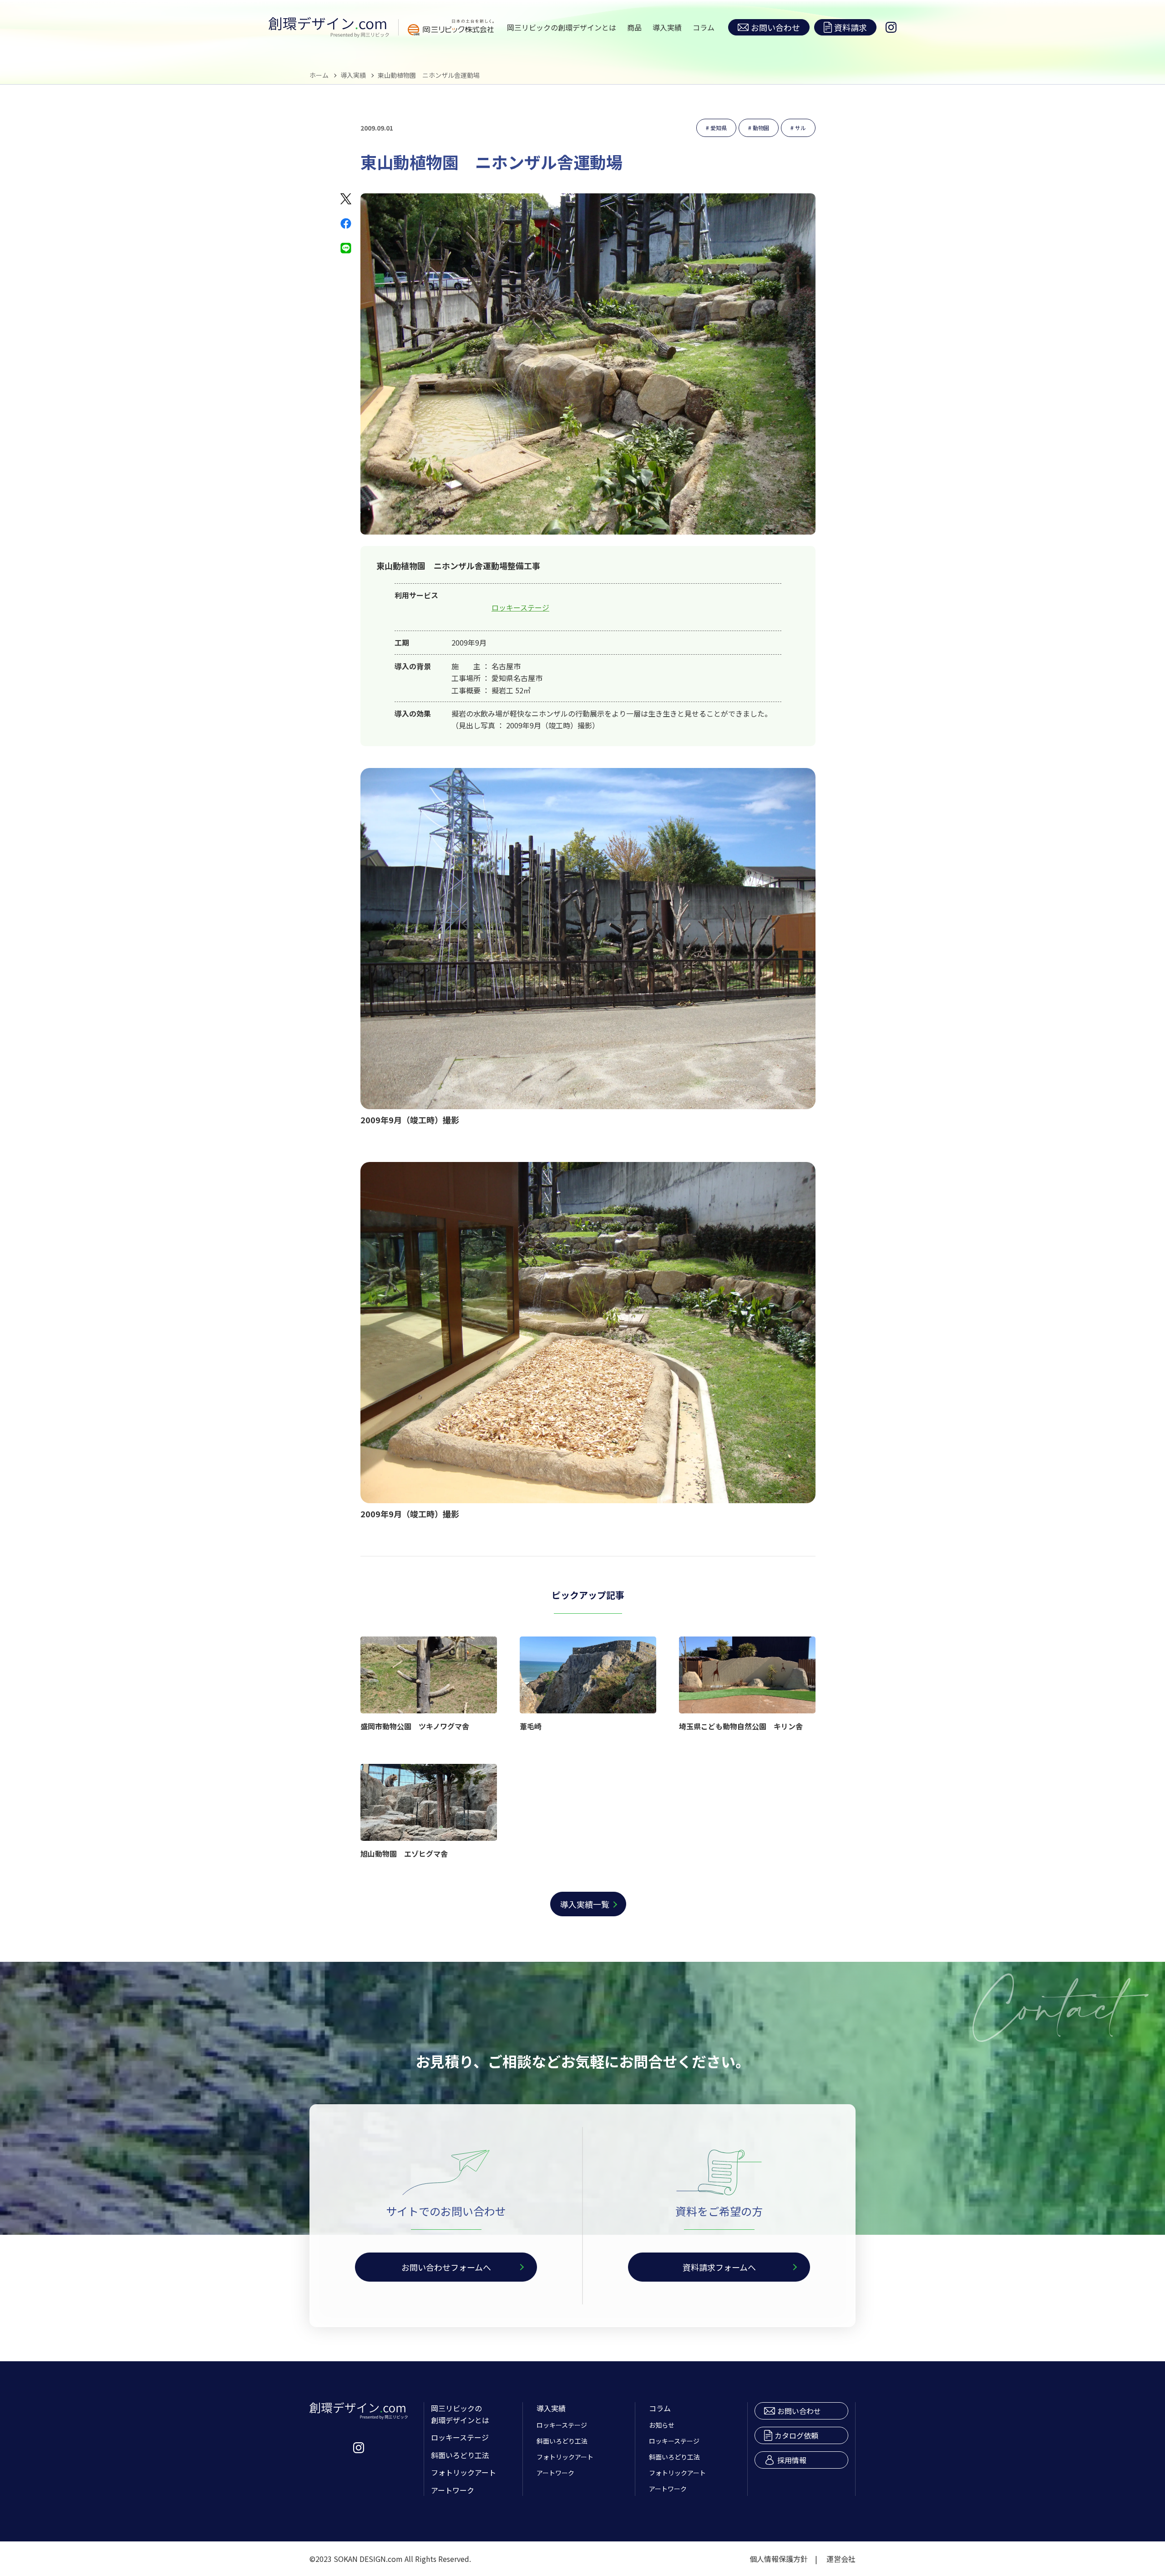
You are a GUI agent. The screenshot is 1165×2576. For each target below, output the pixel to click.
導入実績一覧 (585, 1904)
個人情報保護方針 (779, 2559)
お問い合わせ (775, 27)
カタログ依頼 (796, 2435)
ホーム (319, 75)
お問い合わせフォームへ (446, 2267)
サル (800, 128)
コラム (704, 27)
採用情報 (792, 2460)
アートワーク (453, 2490)
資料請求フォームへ (719, 2267)
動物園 (761, 128)
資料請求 (851, 27)
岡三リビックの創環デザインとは (562, 27)
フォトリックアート (463, 2472)
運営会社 (841, 2559)
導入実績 (667, 27)
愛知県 (719, 128)
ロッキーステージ (520, 607)
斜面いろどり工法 (460, 2455)
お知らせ (662, 2425)
